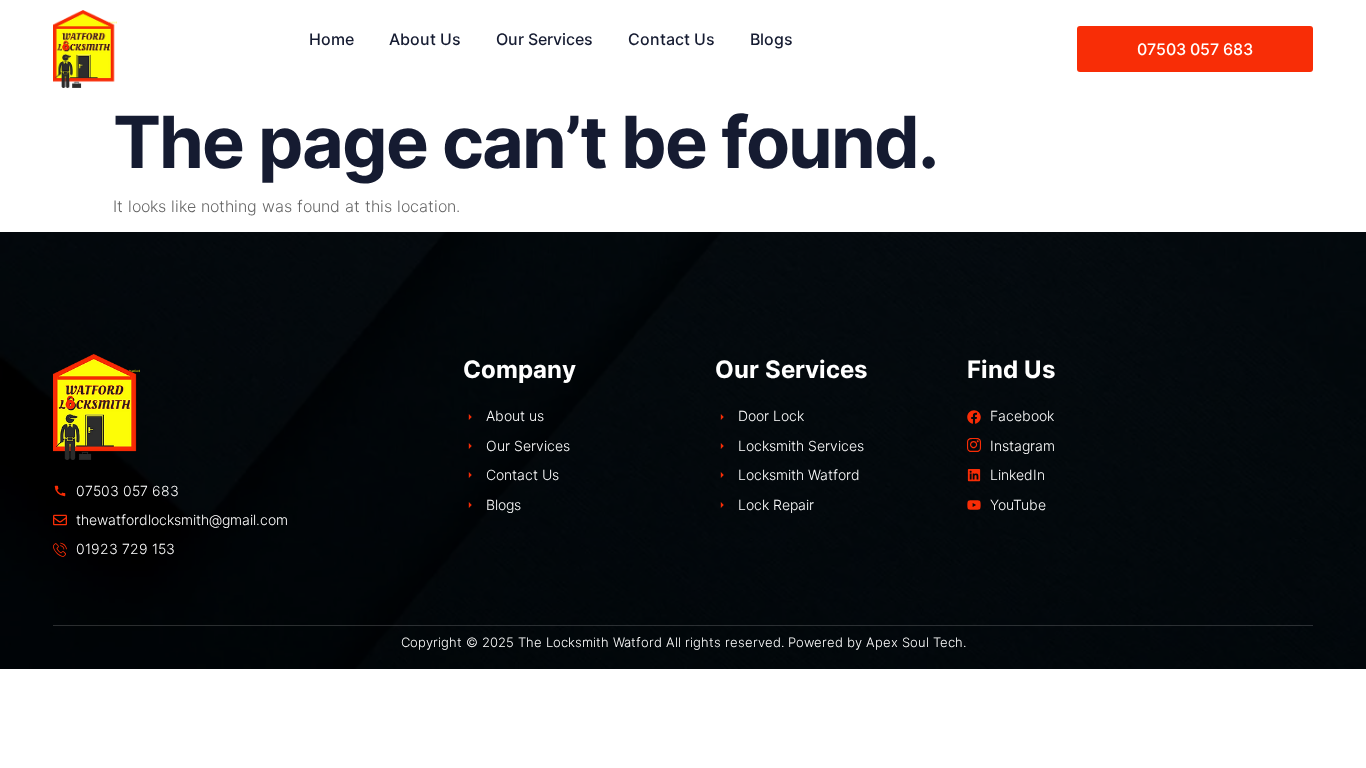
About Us (425, 39)
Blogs (771, 39)
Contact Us (671, 39)
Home (331, 39)
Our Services (544, 39)
